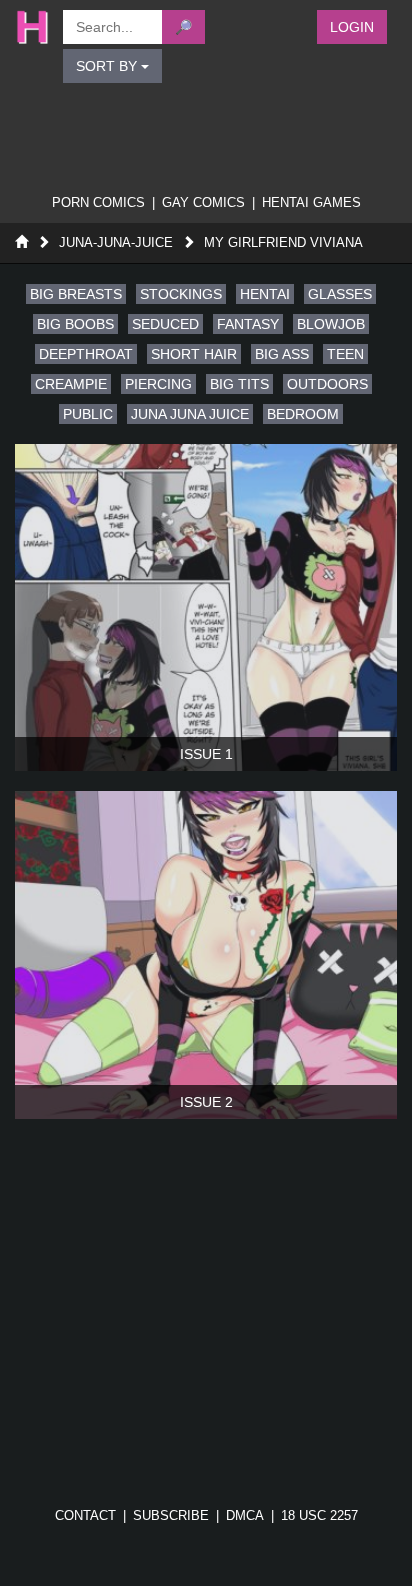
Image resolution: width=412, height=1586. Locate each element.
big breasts (76, 294)
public (88, 414)
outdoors (327, 384)
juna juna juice (190, 414)
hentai (265, 294)
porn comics (98, 202)
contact (85, 1515)
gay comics (203, 202)
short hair (194, 354)
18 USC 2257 (319, 1515)
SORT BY (108, 66)
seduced (165, 324)
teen (345, 354)
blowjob (331, 324)
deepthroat (86, 354)
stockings (181, 294)
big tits (239, 384)
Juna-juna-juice (116, 242)
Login (352, 27)
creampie (71, 384)
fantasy (248, 324)
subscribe (171, 1515)
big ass (282, 354)
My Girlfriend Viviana (283, 242)
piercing (158, 384)
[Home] (21, 242)
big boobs (75, 324)
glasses (340, 294)
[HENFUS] (29, 27)
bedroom (303, 414)
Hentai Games (311, 202)
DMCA (245, 1515)
